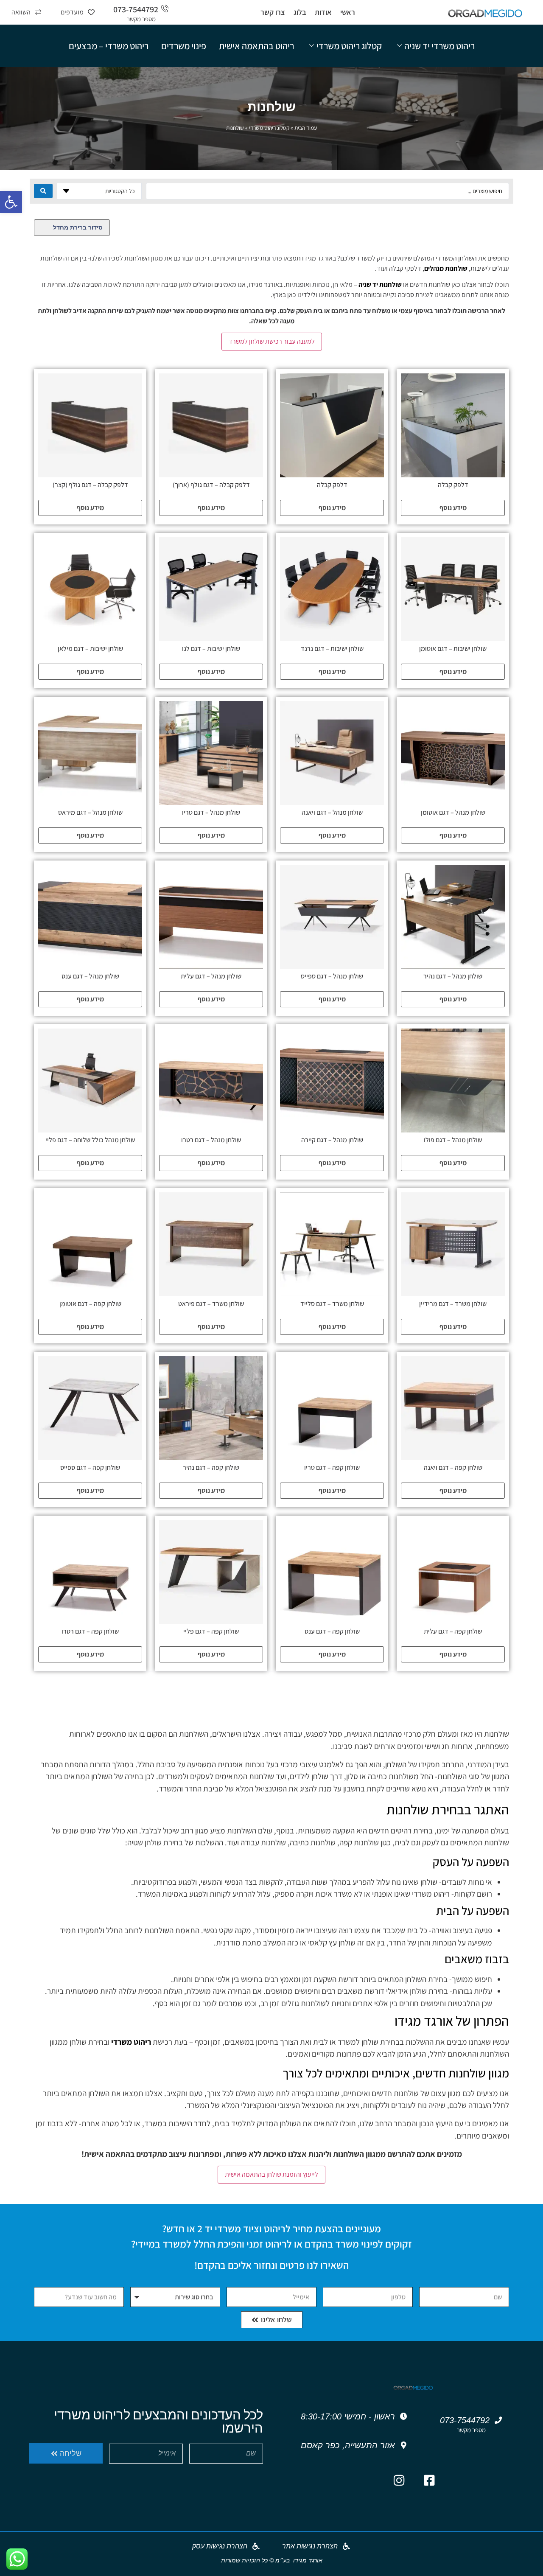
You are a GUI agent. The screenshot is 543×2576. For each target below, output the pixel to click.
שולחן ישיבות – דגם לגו (211, 649)
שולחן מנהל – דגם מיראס (90, 812)
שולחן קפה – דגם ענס (332, 1631)
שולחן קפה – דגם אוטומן (90, 1304)
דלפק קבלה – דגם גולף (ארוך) (211, 485)
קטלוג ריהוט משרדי (349, 46)
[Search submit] (43, 191)
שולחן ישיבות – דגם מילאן (90, 649)
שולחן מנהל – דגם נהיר (453, 976)
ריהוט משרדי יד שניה (439, 46)
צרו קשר (273, 12)
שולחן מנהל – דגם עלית (211, 976)
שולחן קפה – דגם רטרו (90, 1631)
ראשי (348, 12)
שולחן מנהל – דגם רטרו (211, 1140)
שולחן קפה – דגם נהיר (211, 1467)
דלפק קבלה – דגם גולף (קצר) (90, 485)
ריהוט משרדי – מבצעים (109, 46)
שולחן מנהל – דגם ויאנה (332, 812)
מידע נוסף (453, 508)
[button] (11, 202)
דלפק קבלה (453, 485)
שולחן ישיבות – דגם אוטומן (453, 649)
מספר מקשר (141, 19)
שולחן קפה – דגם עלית (453, 1631)
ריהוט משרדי (131, 2042)
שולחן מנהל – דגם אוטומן (453, 812)
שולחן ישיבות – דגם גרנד (332, 649)
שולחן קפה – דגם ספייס (90, 1467)
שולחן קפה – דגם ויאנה (453, 1467)
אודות (323, 12)
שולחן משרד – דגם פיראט (211, 1304)
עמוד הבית (306, 128)
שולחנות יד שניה (380, 285)
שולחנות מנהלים (446, 268)
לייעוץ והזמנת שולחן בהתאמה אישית (271, 2174)
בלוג (300, 12)
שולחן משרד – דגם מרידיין (453, 1304)
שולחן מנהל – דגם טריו (211, 812)
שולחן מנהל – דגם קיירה (332, 1140)
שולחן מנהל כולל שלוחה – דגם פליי (90, 1140)
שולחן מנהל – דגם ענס (90, 976)
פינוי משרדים (184, 46)
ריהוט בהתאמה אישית (256, 46)
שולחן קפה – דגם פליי (211, 1631)
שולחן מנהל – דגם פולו (453, 1140)
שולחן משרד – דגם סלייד (332, 1304)
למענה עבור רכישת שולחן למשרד (272, 341)
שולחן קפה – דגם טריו (332, 1467)
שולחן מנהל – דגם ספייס (332, 976)
